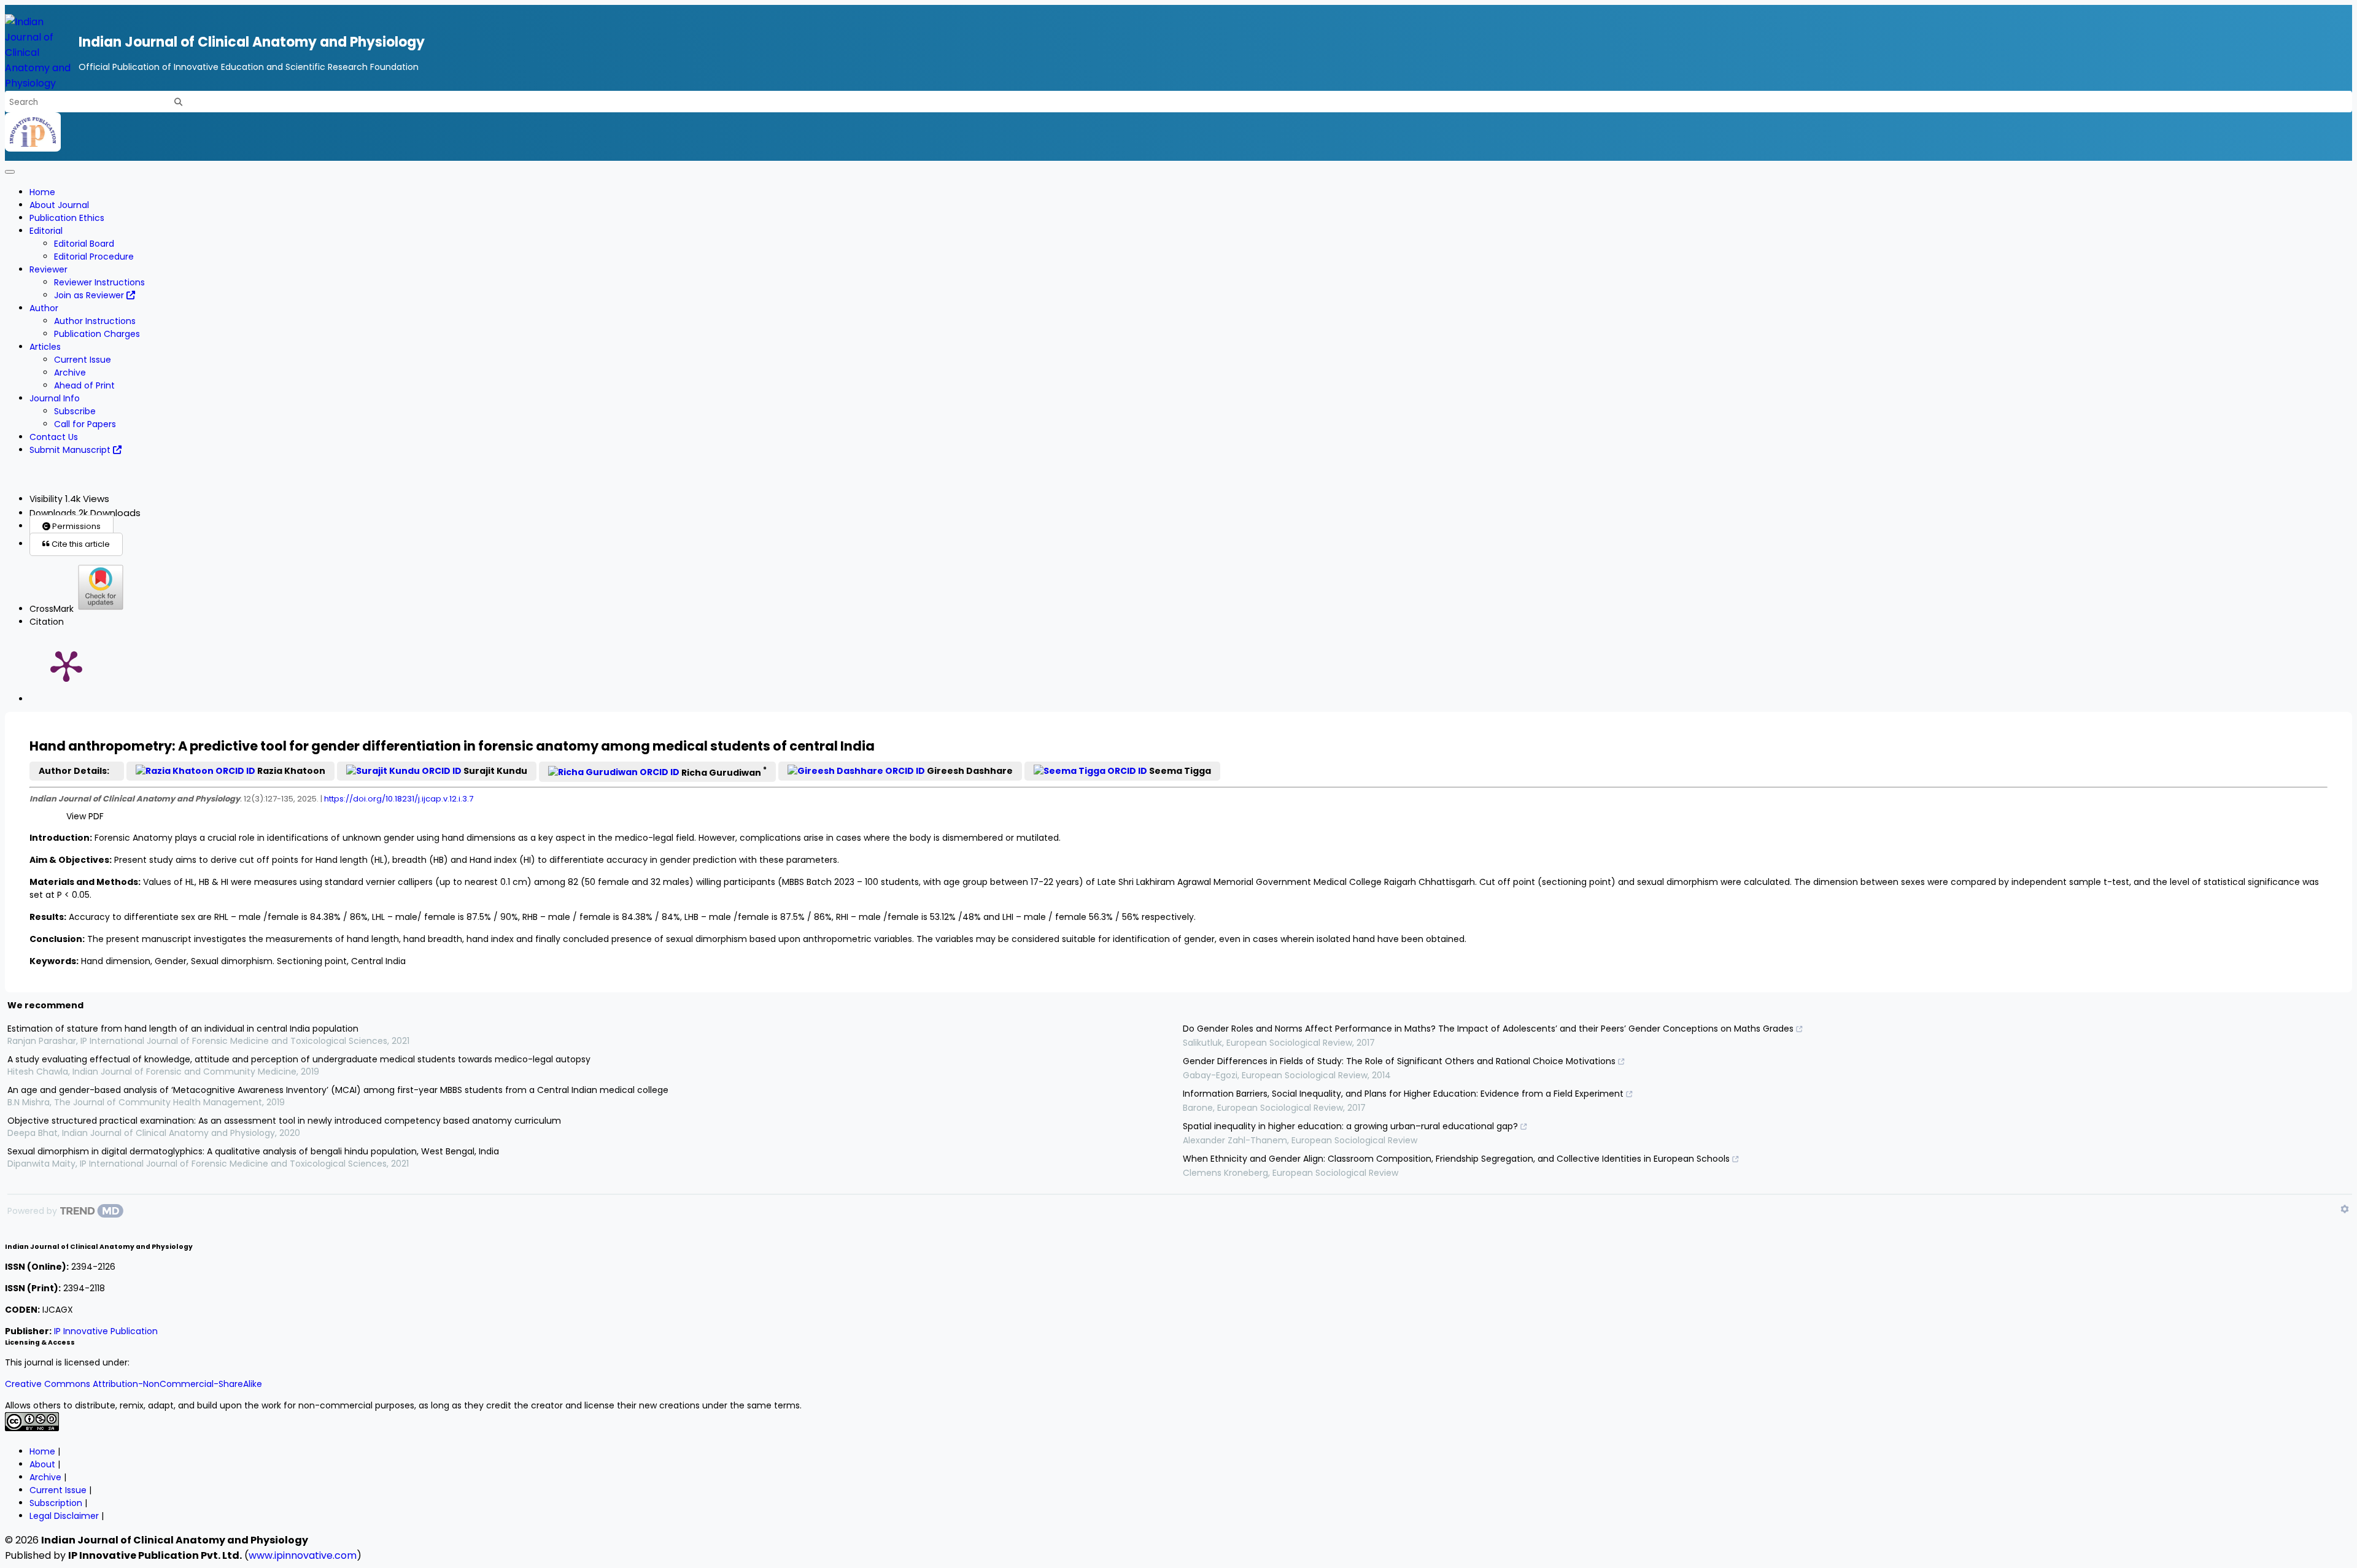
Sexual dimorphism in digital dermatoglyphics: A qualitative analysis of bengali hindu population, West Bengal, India (253, 1151)
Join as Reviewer (90, 295)
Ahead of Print (84, 385)
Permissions (75, 526)
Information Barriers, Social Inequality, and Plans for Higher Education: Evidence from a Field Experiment (1403, 1094)
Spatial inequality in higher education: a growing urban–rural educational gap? (1350, 1126)
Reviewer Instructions (99, 282)
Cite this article (80, 544)
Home (42, 192)
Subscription (56, 1503)
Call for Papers (85, 424)
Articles (45, 347)
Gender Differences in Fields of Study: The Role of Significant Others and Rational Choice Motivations (1399, 1061)
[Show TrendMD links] (2345, 1209)
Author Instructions (95, 321)
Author (44, 308)
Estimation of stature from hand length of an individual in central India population (183, 1029)
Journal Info (55, 398)
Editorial (46, 231)
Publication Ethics (67, 218)
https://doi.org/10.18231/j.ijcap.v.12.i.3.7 (399, 799)
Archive (70, 373)
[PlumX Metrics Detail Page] (66, 665)
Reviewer (48, 269)
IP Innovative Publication (106, 1331)
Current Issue (83, 360)
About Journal (59, 205)
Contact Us (54, 437)
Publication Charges (97, 334)
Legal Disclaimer (64, 1516)
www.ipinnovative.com (303, 1555)
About (42, 1464)
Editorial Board (84, 244)
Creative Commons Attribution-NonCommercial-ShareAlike (134, 1384)
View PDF (85, 816)
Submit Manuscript (71, 450)
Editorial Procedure (94, 257)
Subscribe (75, 411)
